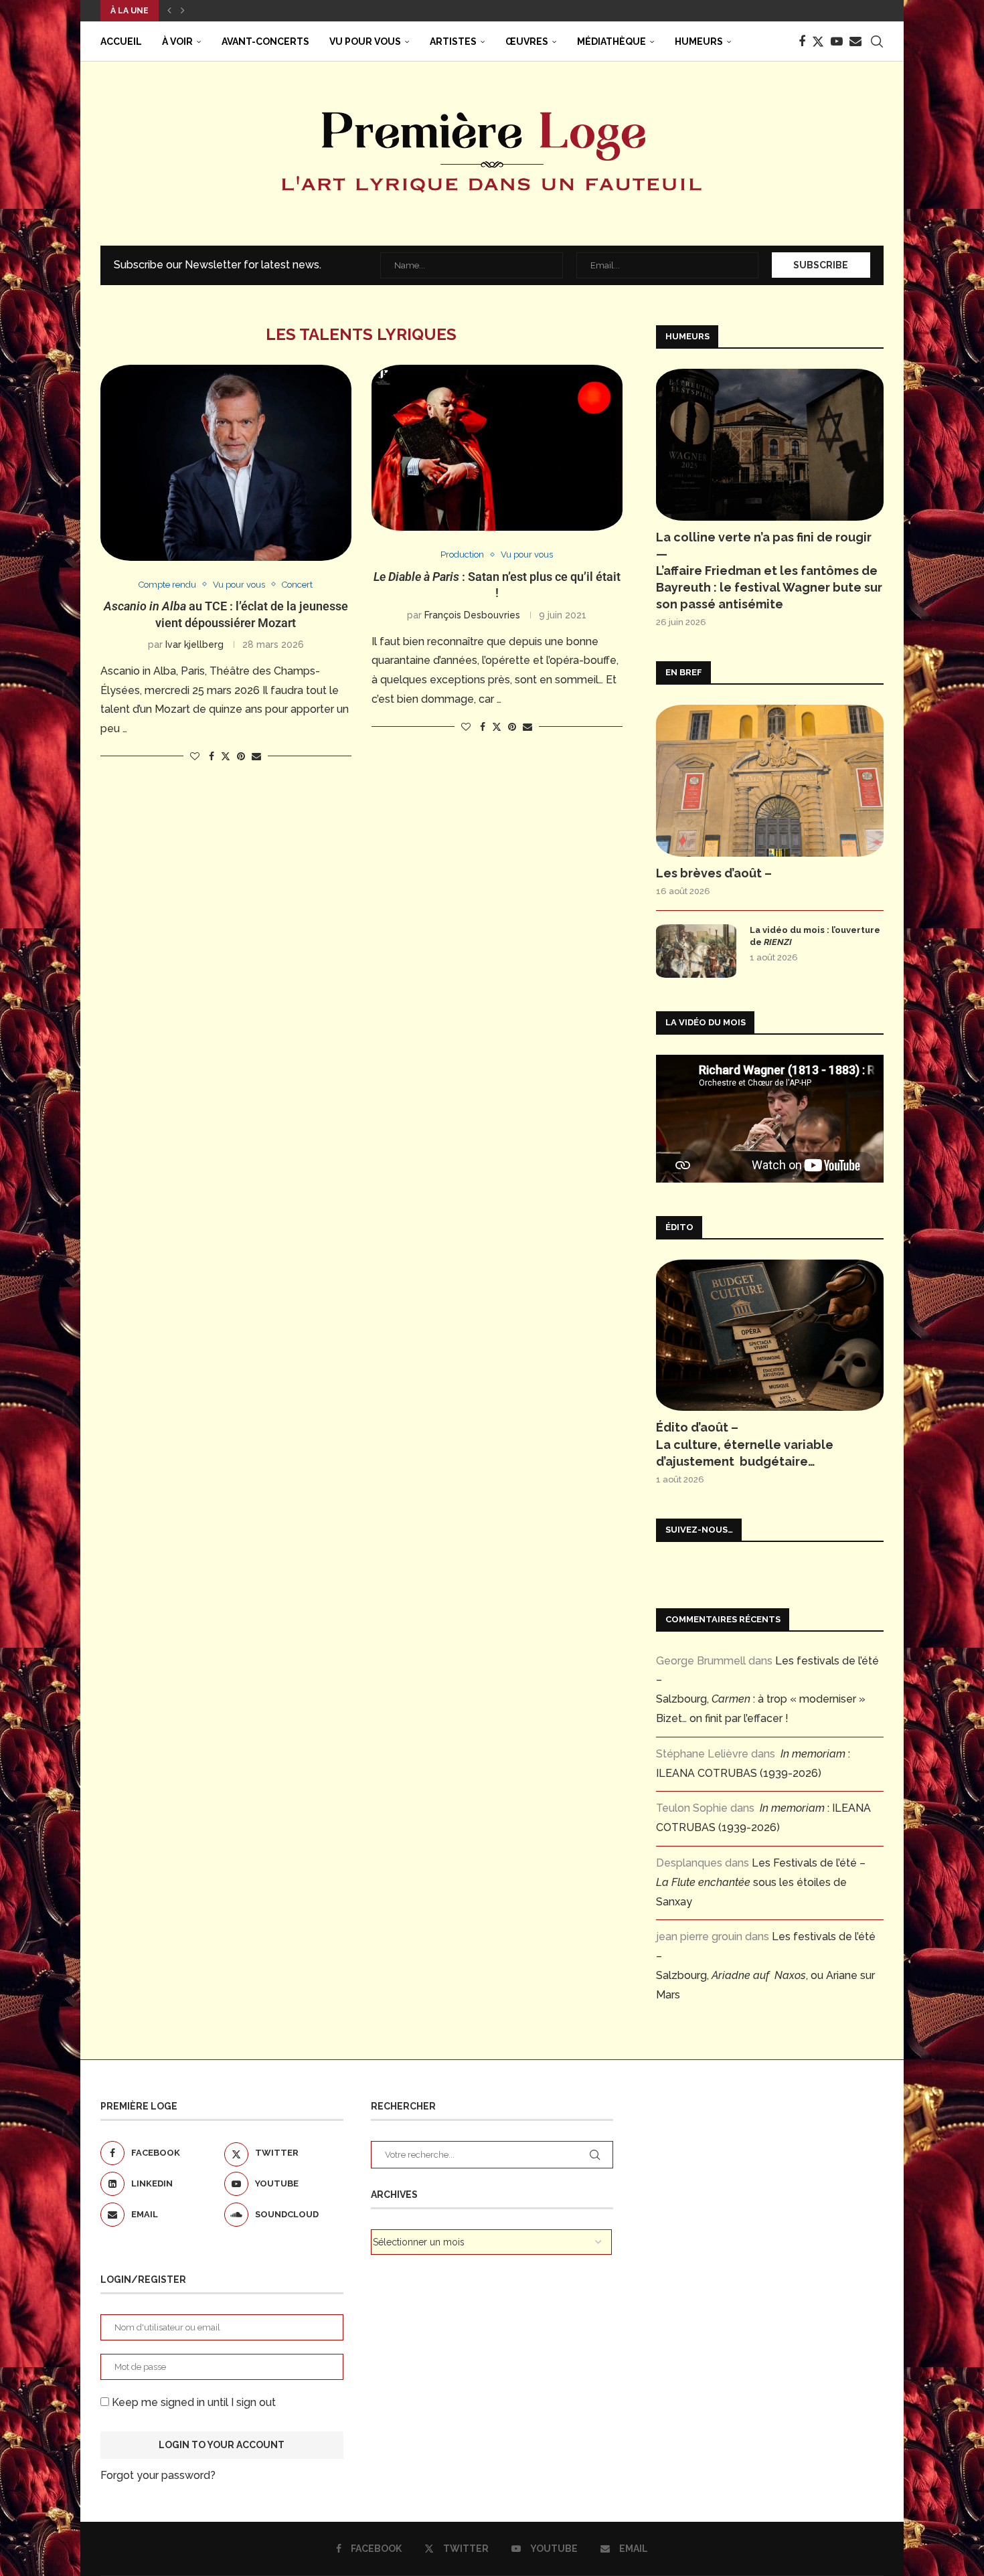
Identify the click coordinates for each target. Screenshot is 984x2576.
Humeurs (699, 41)
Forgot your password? (158, 2475)
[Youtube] (837, 41)
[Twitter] (818, 41)
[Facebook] (802, 41)
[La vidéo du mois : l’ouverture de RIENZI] (696, 951)
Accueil (121, 41)
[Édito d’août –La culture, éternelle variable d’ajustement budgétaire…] (770, 1336)
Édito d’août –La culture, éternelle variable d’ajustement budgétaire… (745, 1444)
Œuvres (527, 41)
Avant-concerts (265, 41)
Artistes (453, 41)
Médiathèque (611, 41)
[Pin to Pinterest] (241, 756)
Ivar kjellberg (194, 645)
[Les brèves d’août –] (770, 781)
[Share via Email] (256, 756)
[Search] (877, 41)
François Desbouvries (472, 615)
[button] (169, 11)
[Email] (855, 41)
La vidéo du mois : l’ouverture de (815, 936)
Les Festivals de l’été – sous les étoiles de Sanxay (761, 1882)
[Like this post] (195, 756)
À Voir (177, 41)
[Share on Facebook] (212, 756)
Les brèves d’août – (714, 873)
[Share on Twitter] (226, 756)
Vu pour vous (365, 41)
